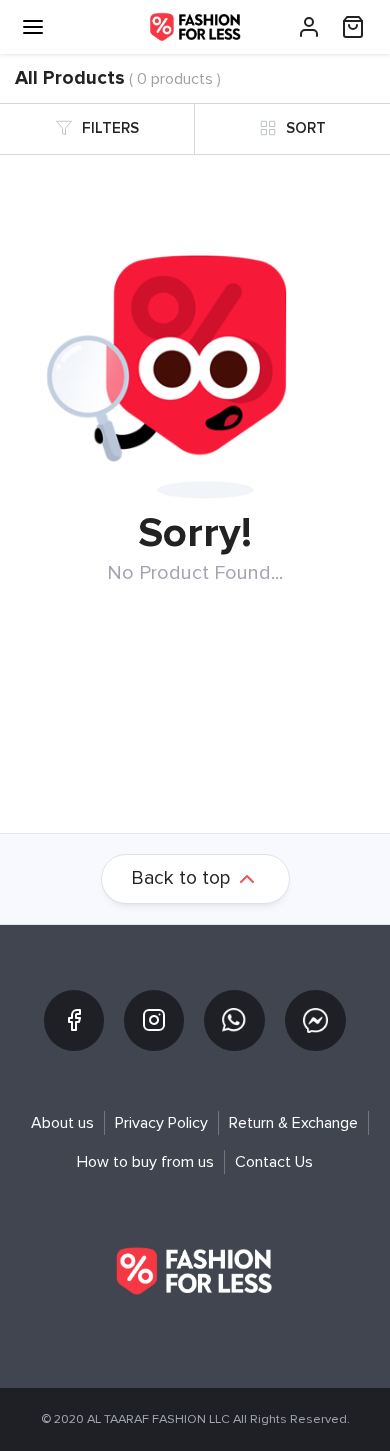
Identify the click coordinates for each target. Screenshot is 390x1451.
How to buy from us (145, 1162)
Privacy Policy (161, 1123)
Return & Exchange (293, 1123)
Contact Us (274, 1162)
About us (62, 1123)
